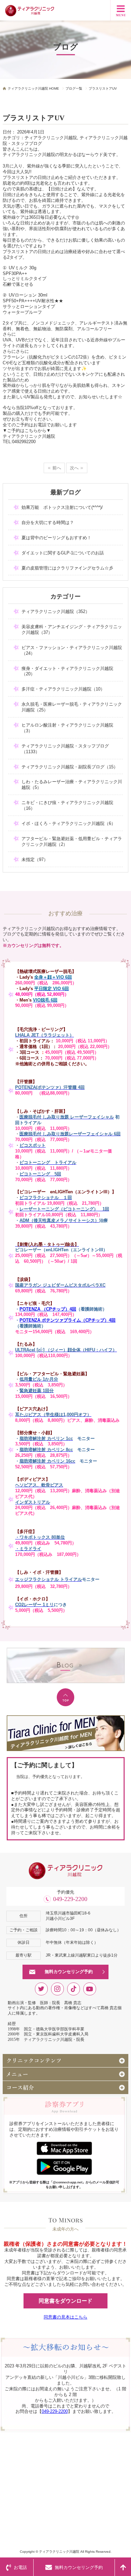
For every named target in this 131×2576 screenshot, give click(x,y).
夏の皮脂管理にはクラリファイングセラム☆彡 (67, 568)
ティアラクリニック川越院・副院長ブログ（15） (70, 767)
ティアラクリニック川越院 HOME (33, 88)
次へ (74, 468)
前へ (57, 468)
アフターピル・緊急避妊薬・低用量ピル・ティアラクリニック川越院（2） (72, 841)
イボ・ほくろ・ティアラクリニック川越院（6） (69, 823)
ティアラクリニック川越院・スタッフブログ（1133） (65, 749)
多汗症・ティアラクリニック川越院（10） (63, 689)
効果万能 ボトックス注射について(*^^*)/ (62, 507)
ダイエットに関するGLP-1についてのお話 (63, 553)
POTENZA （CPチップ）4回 (48, 1309)
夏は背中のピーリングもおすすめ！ (56, 538)
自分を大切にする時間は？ (48, 523)
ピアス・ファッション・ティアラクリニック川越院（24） (72, 650)
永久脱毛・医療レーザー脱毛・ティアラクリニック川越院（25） (72, 707)
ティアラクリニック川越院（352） (56, 611)
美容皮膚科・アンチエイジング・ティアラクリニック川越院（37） (72, 630)
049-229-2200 (70, 1899)
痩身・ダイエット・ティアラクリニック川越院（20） (67, 671)
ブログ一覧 (74, 88)
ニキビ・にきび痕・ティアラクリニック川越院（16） (67, 805)
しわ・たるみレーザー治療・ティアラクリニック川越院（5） (72, 785)
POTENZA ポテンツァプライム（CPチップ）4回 (68, 1320)
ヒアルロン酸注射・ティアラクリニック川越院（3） (67, 728)
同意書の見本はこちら (65, 2317)
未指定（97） (35, 860)
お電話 (20, 2567)
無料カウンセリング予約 (69, 1972)
